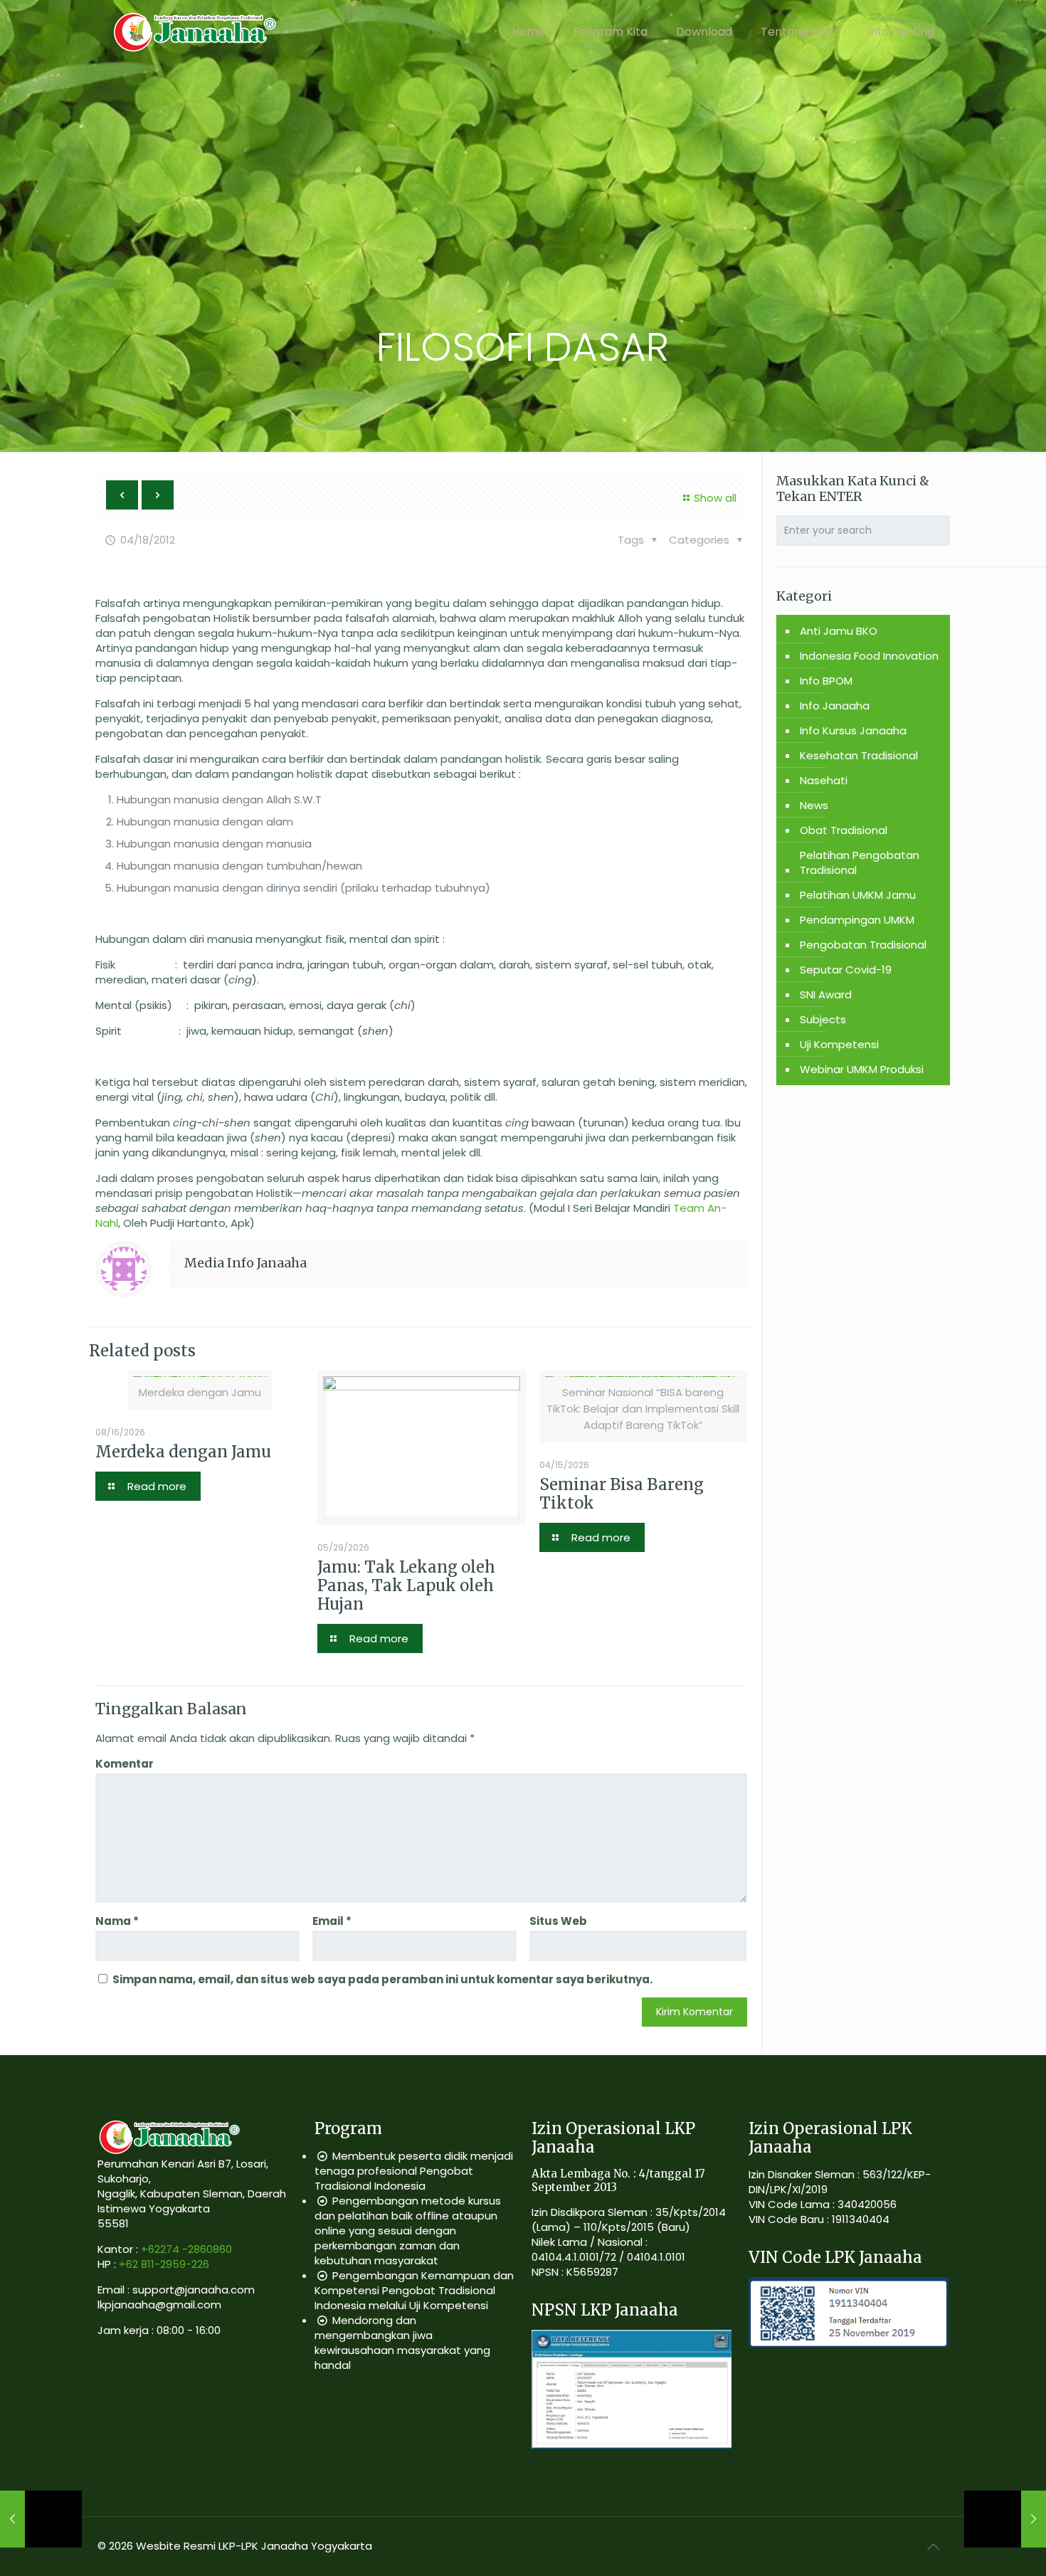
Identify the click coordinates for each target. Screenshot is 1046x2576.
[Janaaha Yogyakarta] (194, 32)
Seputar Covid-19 (846, 970)
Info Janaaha (835, 706)
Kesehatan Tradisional (859, 755)
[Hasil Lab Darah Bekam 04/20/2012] (1005, 2519)
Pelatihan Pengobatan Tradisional (860, 862)
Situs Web (558, 1921)
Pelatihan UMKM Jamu (858, 895)
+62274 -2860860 (186, 2249)
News (814, 805)
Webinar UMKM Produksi (862, 1069)
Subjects (823, 1019)
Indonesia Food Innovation (869, 656)
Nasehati (824, 780)
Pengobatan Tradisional (863, 945)
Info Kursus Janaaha (853, 730)
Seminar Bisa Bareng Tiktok (622, 1494)
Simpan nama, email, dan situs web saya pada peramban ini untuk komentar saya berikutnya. (382, 1979)
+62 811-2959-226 (164, 2264)
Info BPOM (826, 681)
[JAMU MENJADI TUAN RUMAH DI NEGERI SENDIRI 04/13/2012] (41, 2519)
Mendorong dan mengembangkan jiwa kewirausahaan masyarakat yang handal (402, 2343)
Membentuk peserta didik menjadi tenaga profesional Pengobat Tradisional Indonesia (414, 2171)
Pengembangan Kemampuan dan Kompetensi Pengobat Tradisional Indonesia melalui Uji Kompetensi (414, 2290)
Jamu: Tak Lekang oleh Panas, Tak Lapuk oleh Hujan (406, 1585)
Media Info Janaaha (245, 1263)
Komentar (125, 1764)
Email (332, 1921)
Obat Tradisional (844, 830)
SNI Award (826, 994)
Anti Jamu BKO (839, 631)
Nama (117, 1921)
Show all (715, 498)
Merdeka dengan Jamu (183, 1452)
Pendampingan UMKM (857, 920)
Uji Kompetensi (839, 1044)
